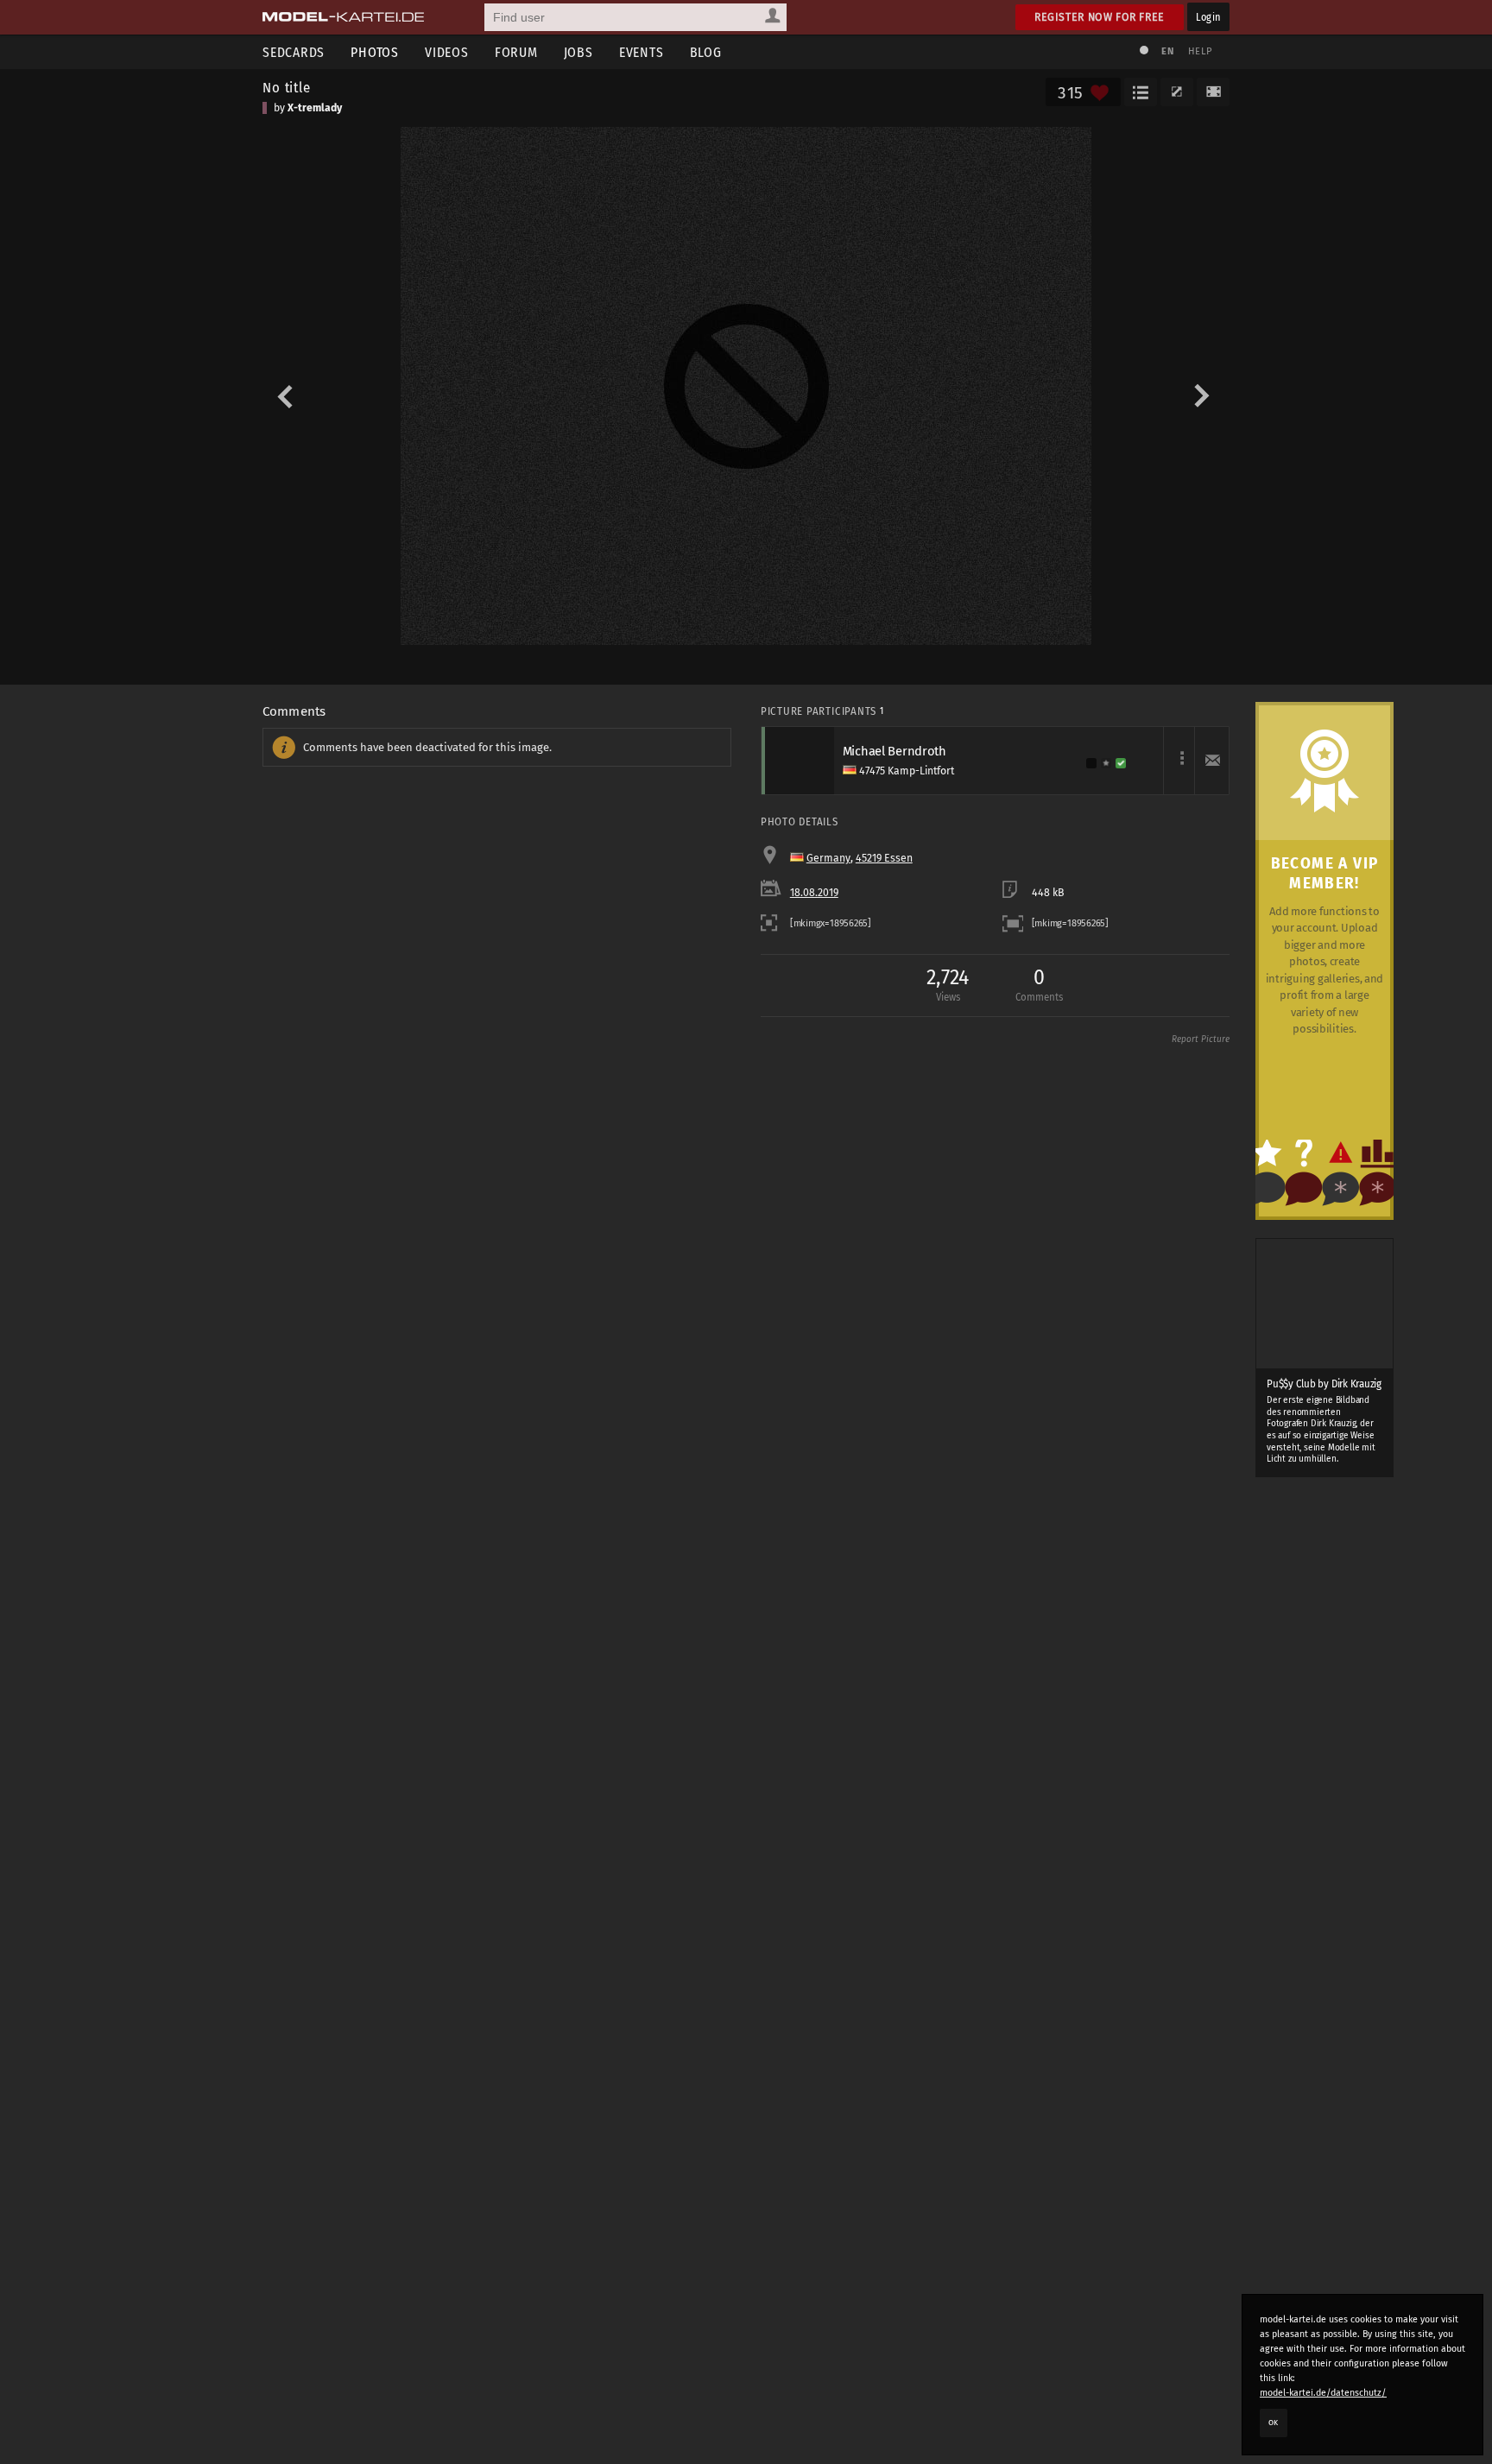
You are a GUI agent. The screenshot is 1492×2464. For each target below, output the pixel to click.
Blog (706, 52)
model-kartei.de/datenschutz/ (1323, 2393)
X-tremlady (315, 108)
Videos (447, 52)
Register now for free (1100, 17)
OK (1274, 2423)
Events (642, 52)
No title (287, 87)
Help (1200, 51)
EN (1167, 51)
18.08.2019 (814, 893)
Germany (828, 858)
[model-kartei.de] (343, 17)
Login (1208, 17)
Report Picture (1201, 1039)
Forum (516, 52)
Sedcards (294, 52)
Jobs (578, 52)
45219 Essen (884, 858)
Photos (375, 52)
